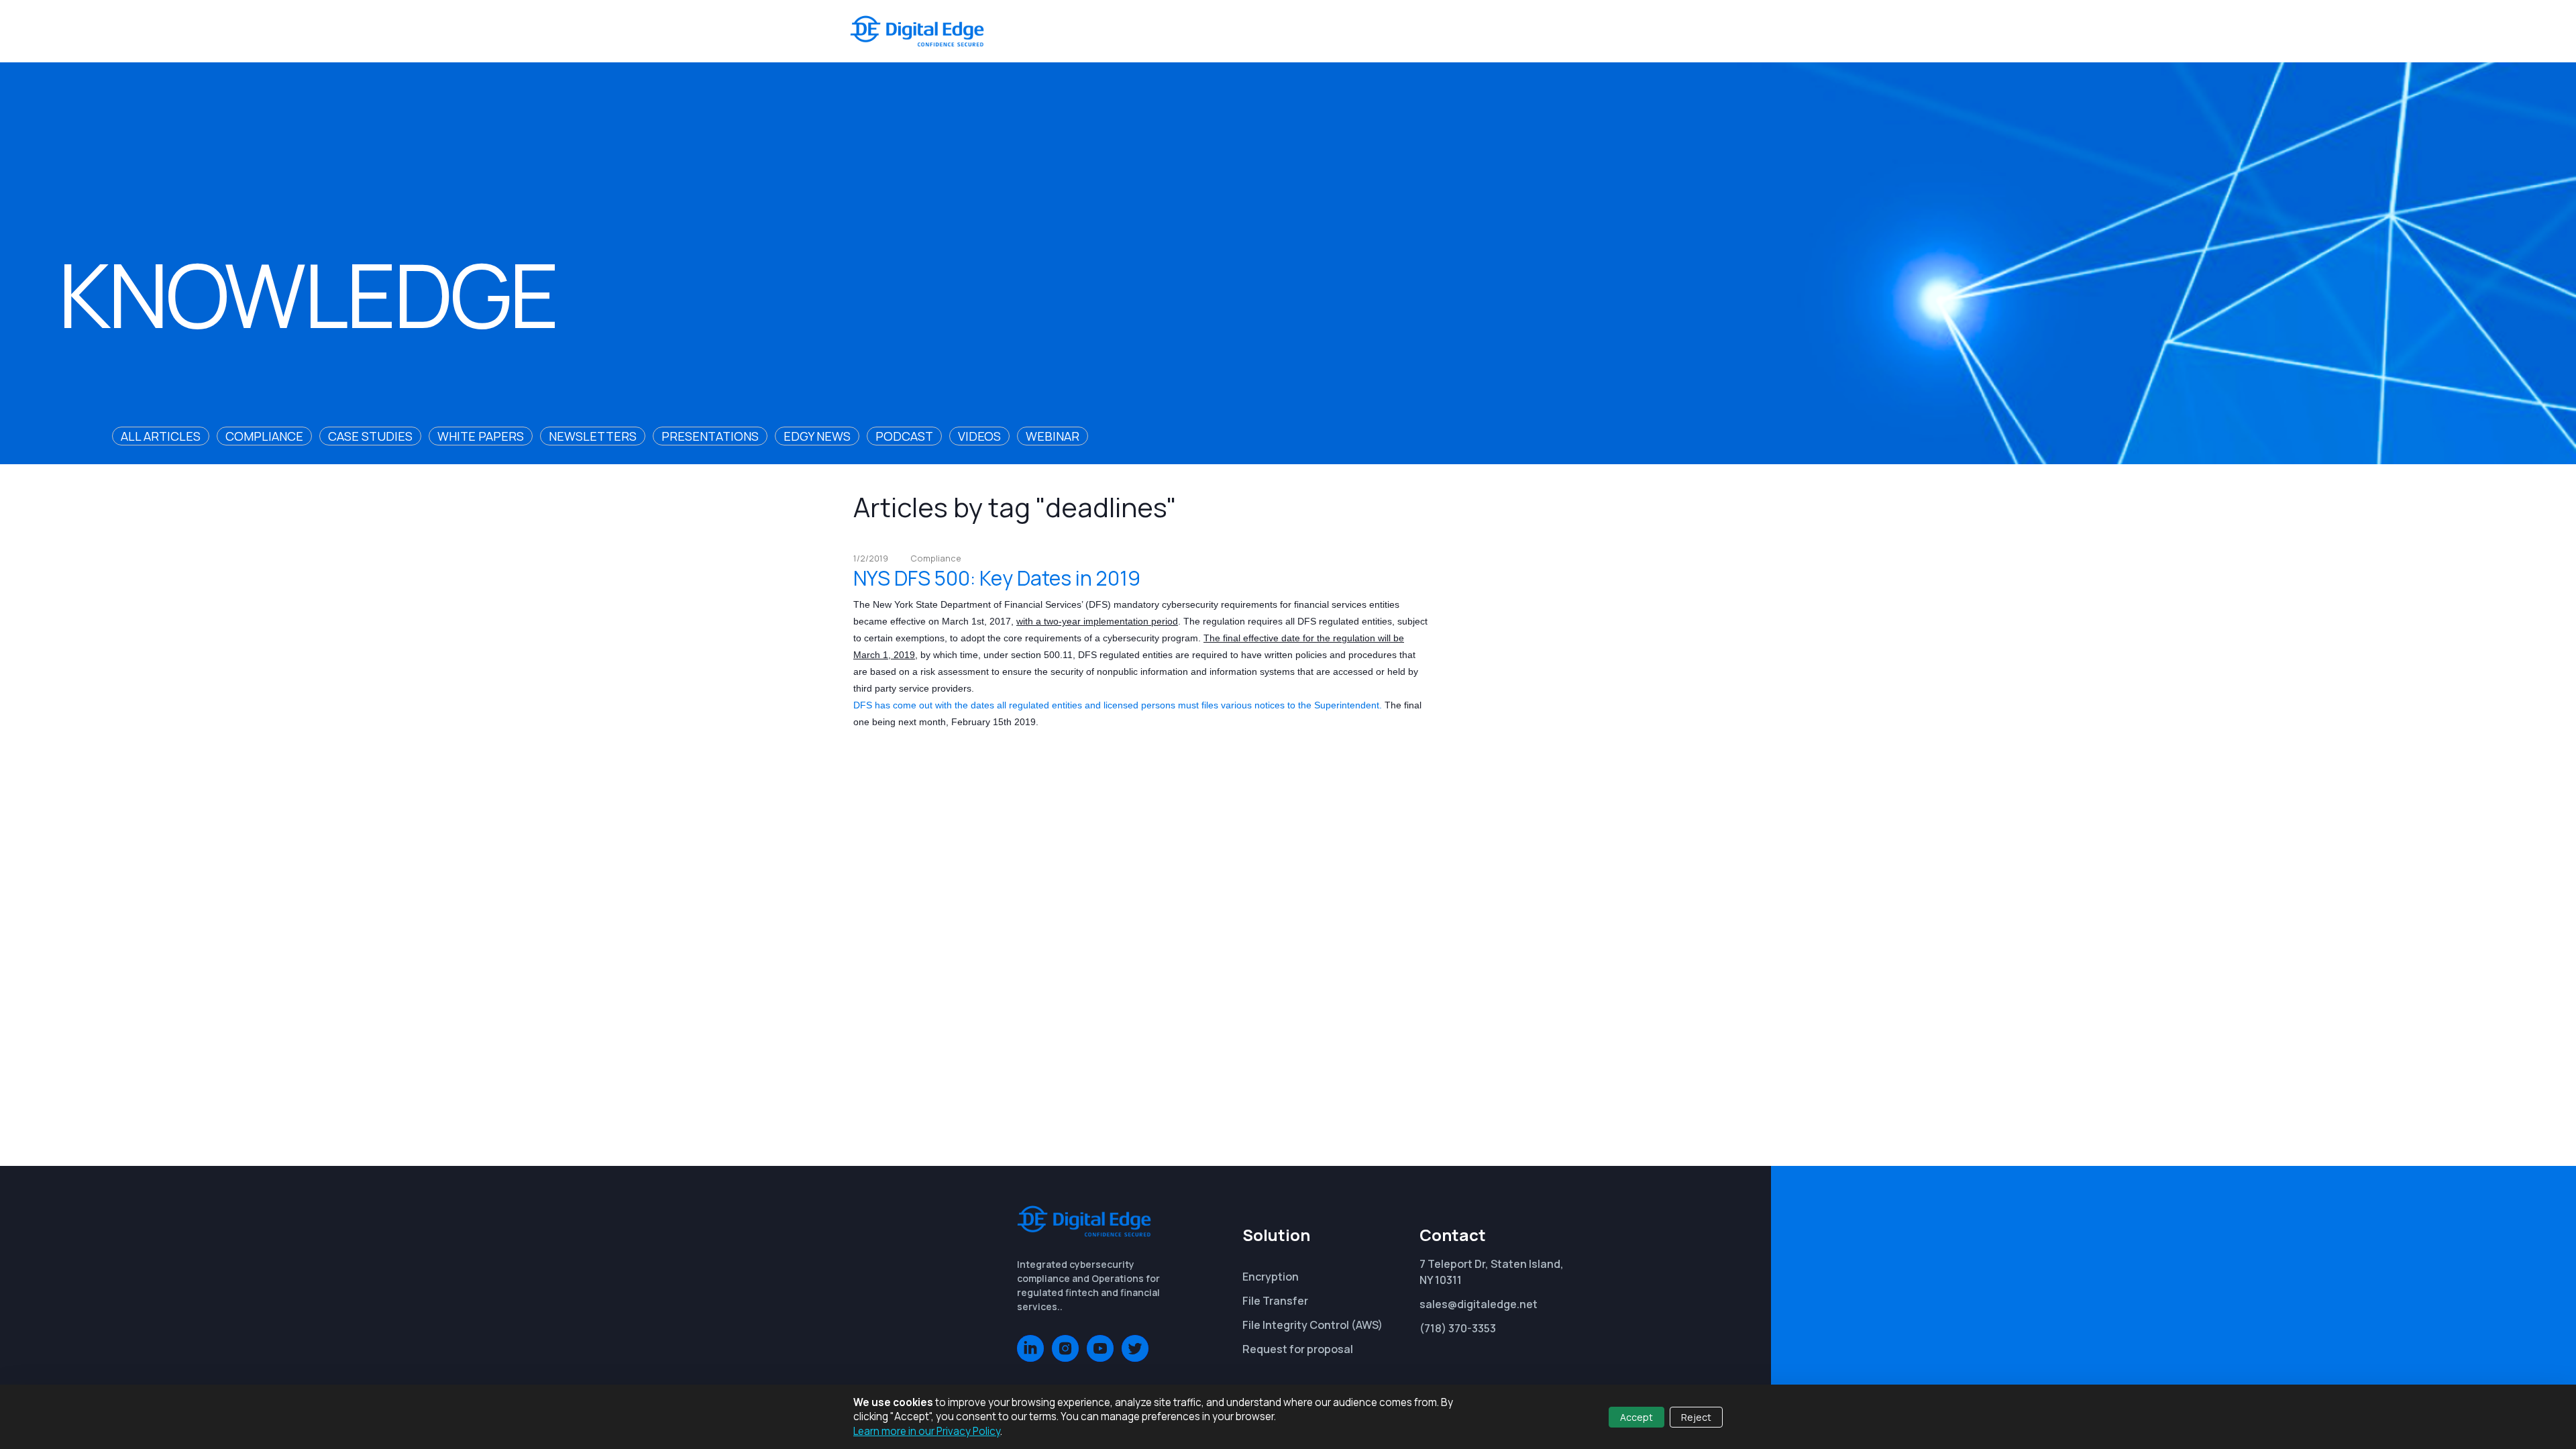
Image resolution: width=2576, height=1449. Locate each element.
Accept (1636, 1417)
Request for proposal (1298, 1349)
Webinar (1053, 436)
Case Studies (370, 436)
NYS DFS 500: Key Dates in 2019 (997, 578)
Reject (1696, 1417)
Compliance (264, 436)
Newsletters (593, 436)
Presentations (710, 436)
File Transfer (1275, 1301)
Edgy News (817, 436)
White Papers (481, 436)
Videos (979, 436)
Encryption (1271, 1277)
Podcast (904, 436)
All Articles (161, 436)
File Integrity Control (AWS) (1312, 1325)
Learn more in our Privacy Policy (927, 1431)
